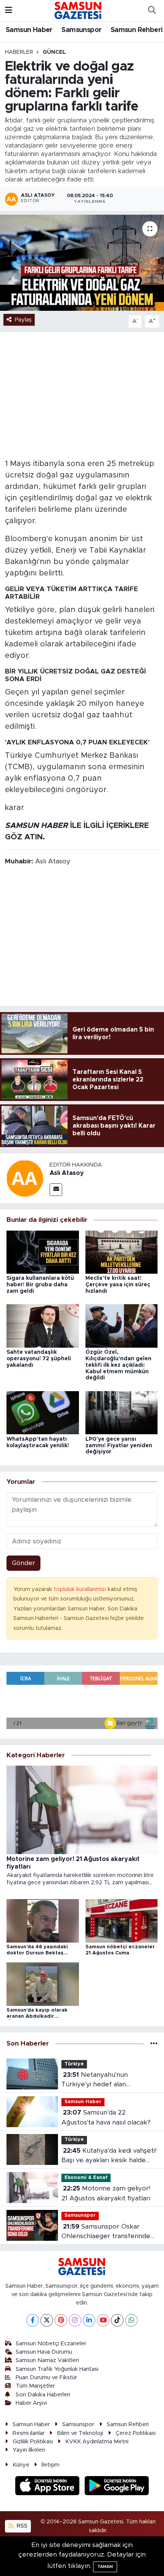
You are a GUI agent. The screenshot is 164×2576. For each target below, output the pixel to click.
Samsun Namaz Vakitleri (47, 2360)
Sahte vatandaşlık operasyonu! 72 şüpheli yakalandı (39, 1359)
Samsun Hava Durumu (44, 2352)
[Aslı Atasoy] (25, 1178)
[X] (47, 2320)
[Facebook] (33, 2320)
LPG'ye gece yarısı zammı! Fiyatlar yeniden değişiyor (119, 1446)
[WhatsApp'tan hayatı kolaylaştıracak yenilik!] (43, 1412)
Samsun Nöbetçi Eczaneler (51, 2344)
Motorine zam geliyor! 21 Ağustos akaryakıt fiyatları (106, 2193)
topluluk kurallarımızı (81, 1589)
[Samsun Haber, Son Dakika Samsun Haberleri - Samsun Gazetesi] (78, 10)
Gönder (23, 1563)
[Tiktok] (117, 2320)
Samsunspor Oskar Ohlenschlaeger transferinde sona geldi (106, 2232)
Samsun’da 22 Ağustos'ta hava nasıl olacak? (106, 2117)
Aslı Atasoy (67, 1173)
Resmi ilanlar (29, 2433)
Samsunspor (81, 30)
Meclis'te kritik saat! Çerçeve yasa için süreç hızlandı (118, 1285)
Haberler (19, 52)
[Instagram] (75, 2320)
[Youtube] (103, 2320)
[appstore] (48, 2487)
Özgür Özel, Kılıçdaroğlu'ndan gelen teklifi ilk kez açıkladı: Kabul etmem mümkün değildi (118, 1365)
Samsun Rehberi (137, 30)
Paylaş (23, 320)
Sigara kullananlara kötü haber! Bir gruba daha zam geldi (40, 1285)
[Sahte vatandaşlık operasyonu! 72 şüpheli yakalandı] (43, 1326)
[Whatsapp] (131, 2320)
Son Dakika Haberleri (43, 2395)
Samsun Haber (29, 30)
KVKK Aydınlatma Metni (97, 2442)
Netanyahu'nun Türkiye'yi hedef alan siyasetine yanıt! (95, 2080)
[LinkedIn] (89, 2320)
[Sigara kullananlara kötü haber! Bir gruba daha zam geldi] (43, 1252)
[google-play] (117, 2487)
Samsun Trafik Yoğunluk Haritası (57, 2369)
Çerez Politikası (136, 2433)
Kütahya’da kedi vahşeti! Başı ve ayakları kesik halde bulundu (109, 2156)
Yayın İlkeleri (29, 2450)
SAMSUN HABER (36, 826)
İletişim (51, 2465)
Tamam (105, 2567)
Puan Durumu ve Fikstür (46, 2378)
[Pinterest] (61, 2320)
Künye (21, 2465)
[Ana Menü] (9, 10)
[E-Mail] (56, 1190)
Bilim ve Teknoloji (80, 2433)
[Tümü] (154, 2044)
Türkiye (74, 2064)
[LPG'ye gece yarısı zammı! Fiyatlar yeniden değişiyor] (122, 1412)
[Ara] (152, 11)
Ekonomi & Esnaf (86, 2178)
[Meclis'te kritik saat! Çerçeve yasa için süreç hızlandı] (122, 1252)
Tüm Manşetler (35, 2386)
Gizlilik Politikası (33, 2442)
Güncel (54, 52)
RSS (21, 2526)
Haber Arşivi (31, 2403)
